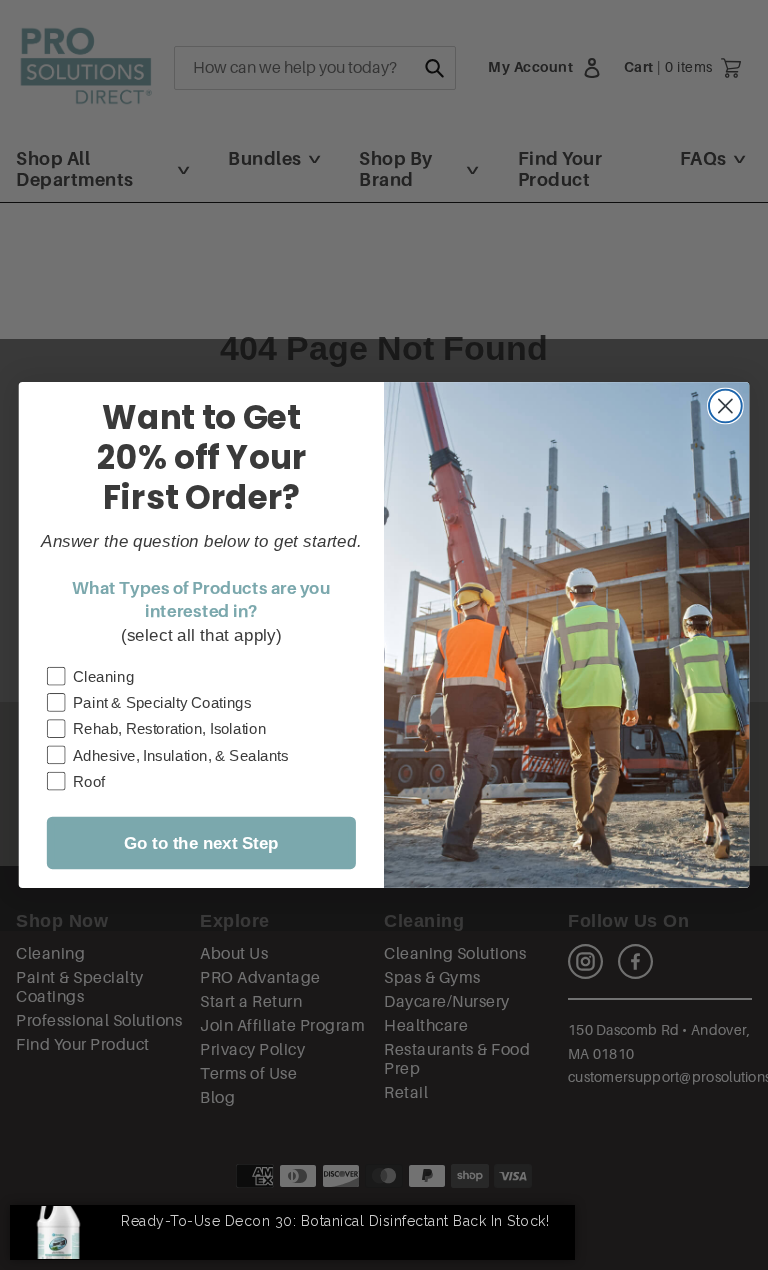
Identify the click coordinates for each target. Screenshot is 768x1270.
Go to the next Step (201, 843)
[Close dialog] (725, 406)
